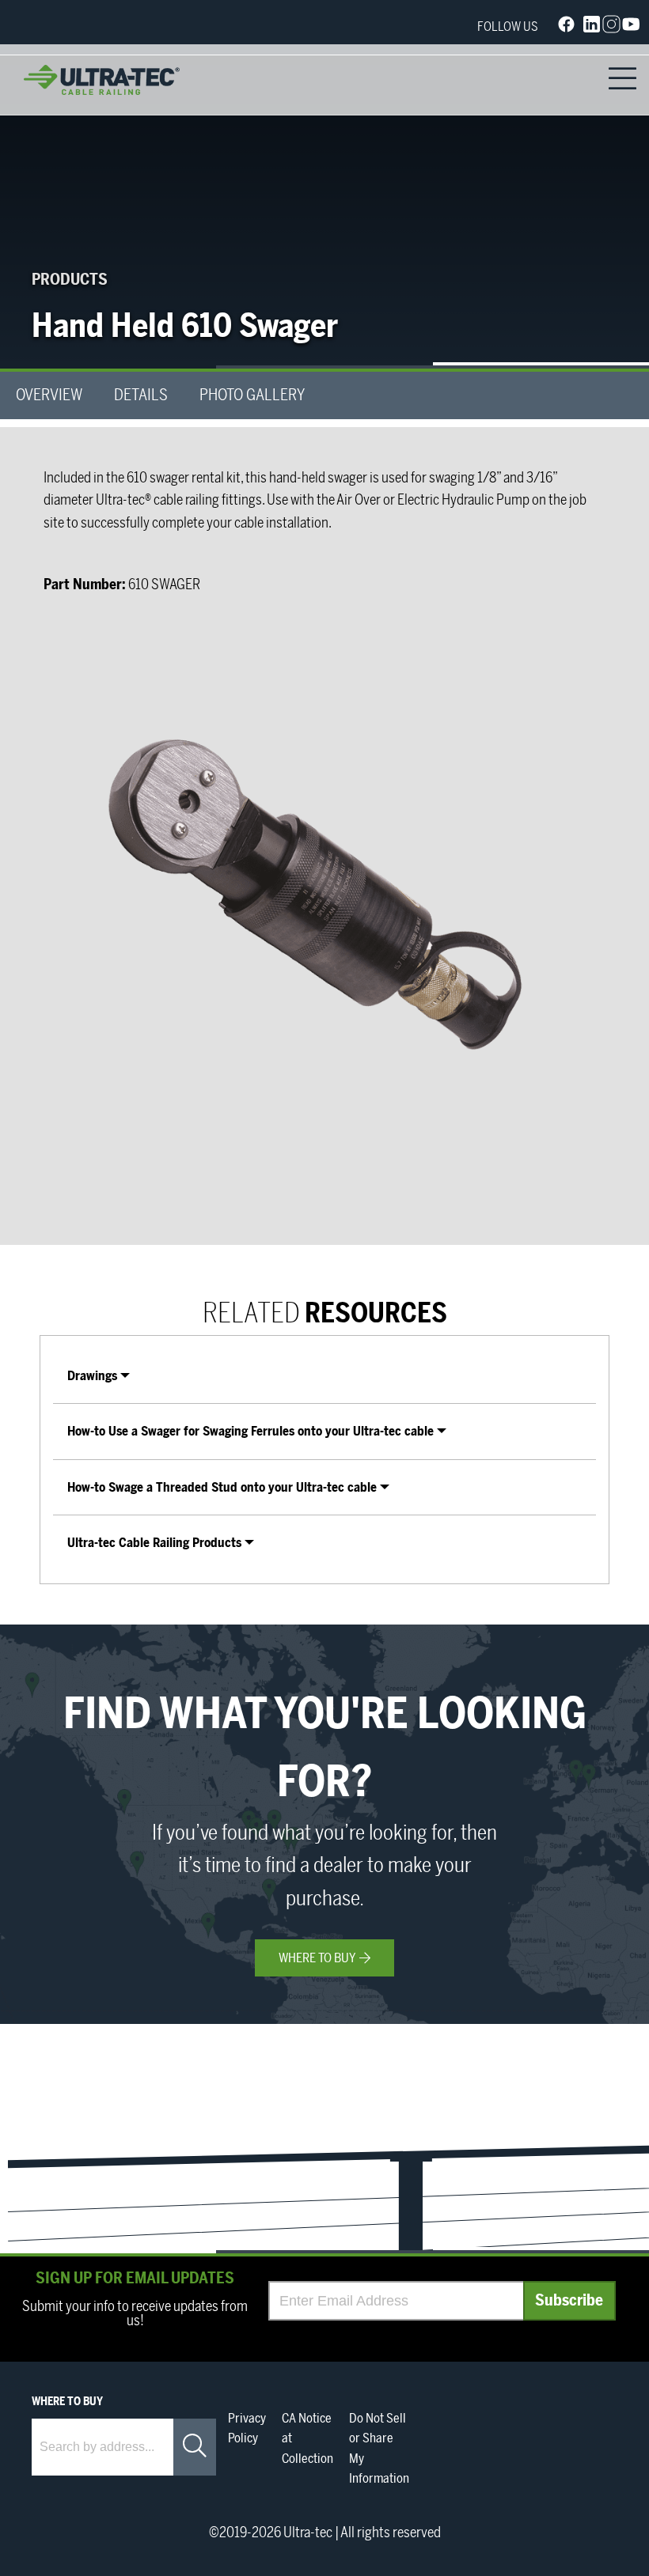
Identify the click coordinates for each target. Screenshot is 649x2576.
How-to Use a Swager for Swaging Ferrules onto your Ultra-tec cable (250, 1432)
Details (141, 395)
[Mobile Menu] (623, 80)
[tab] (324, 1376)
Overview (49, 395)
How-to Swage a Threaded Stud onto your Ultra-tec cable (222, 1488)
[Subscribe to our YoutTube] (631, 28)
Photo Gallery (252, 395)
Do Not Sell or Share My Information (379, 2449)
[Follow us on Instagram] (611, 28)
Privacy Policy (247, 2429)
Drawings (92, 1376)
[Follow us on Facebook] (566, 27)
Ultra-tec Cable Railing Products (154, 1543)
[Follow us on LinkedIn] (592, 28)
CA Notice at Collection (307, 2439)
